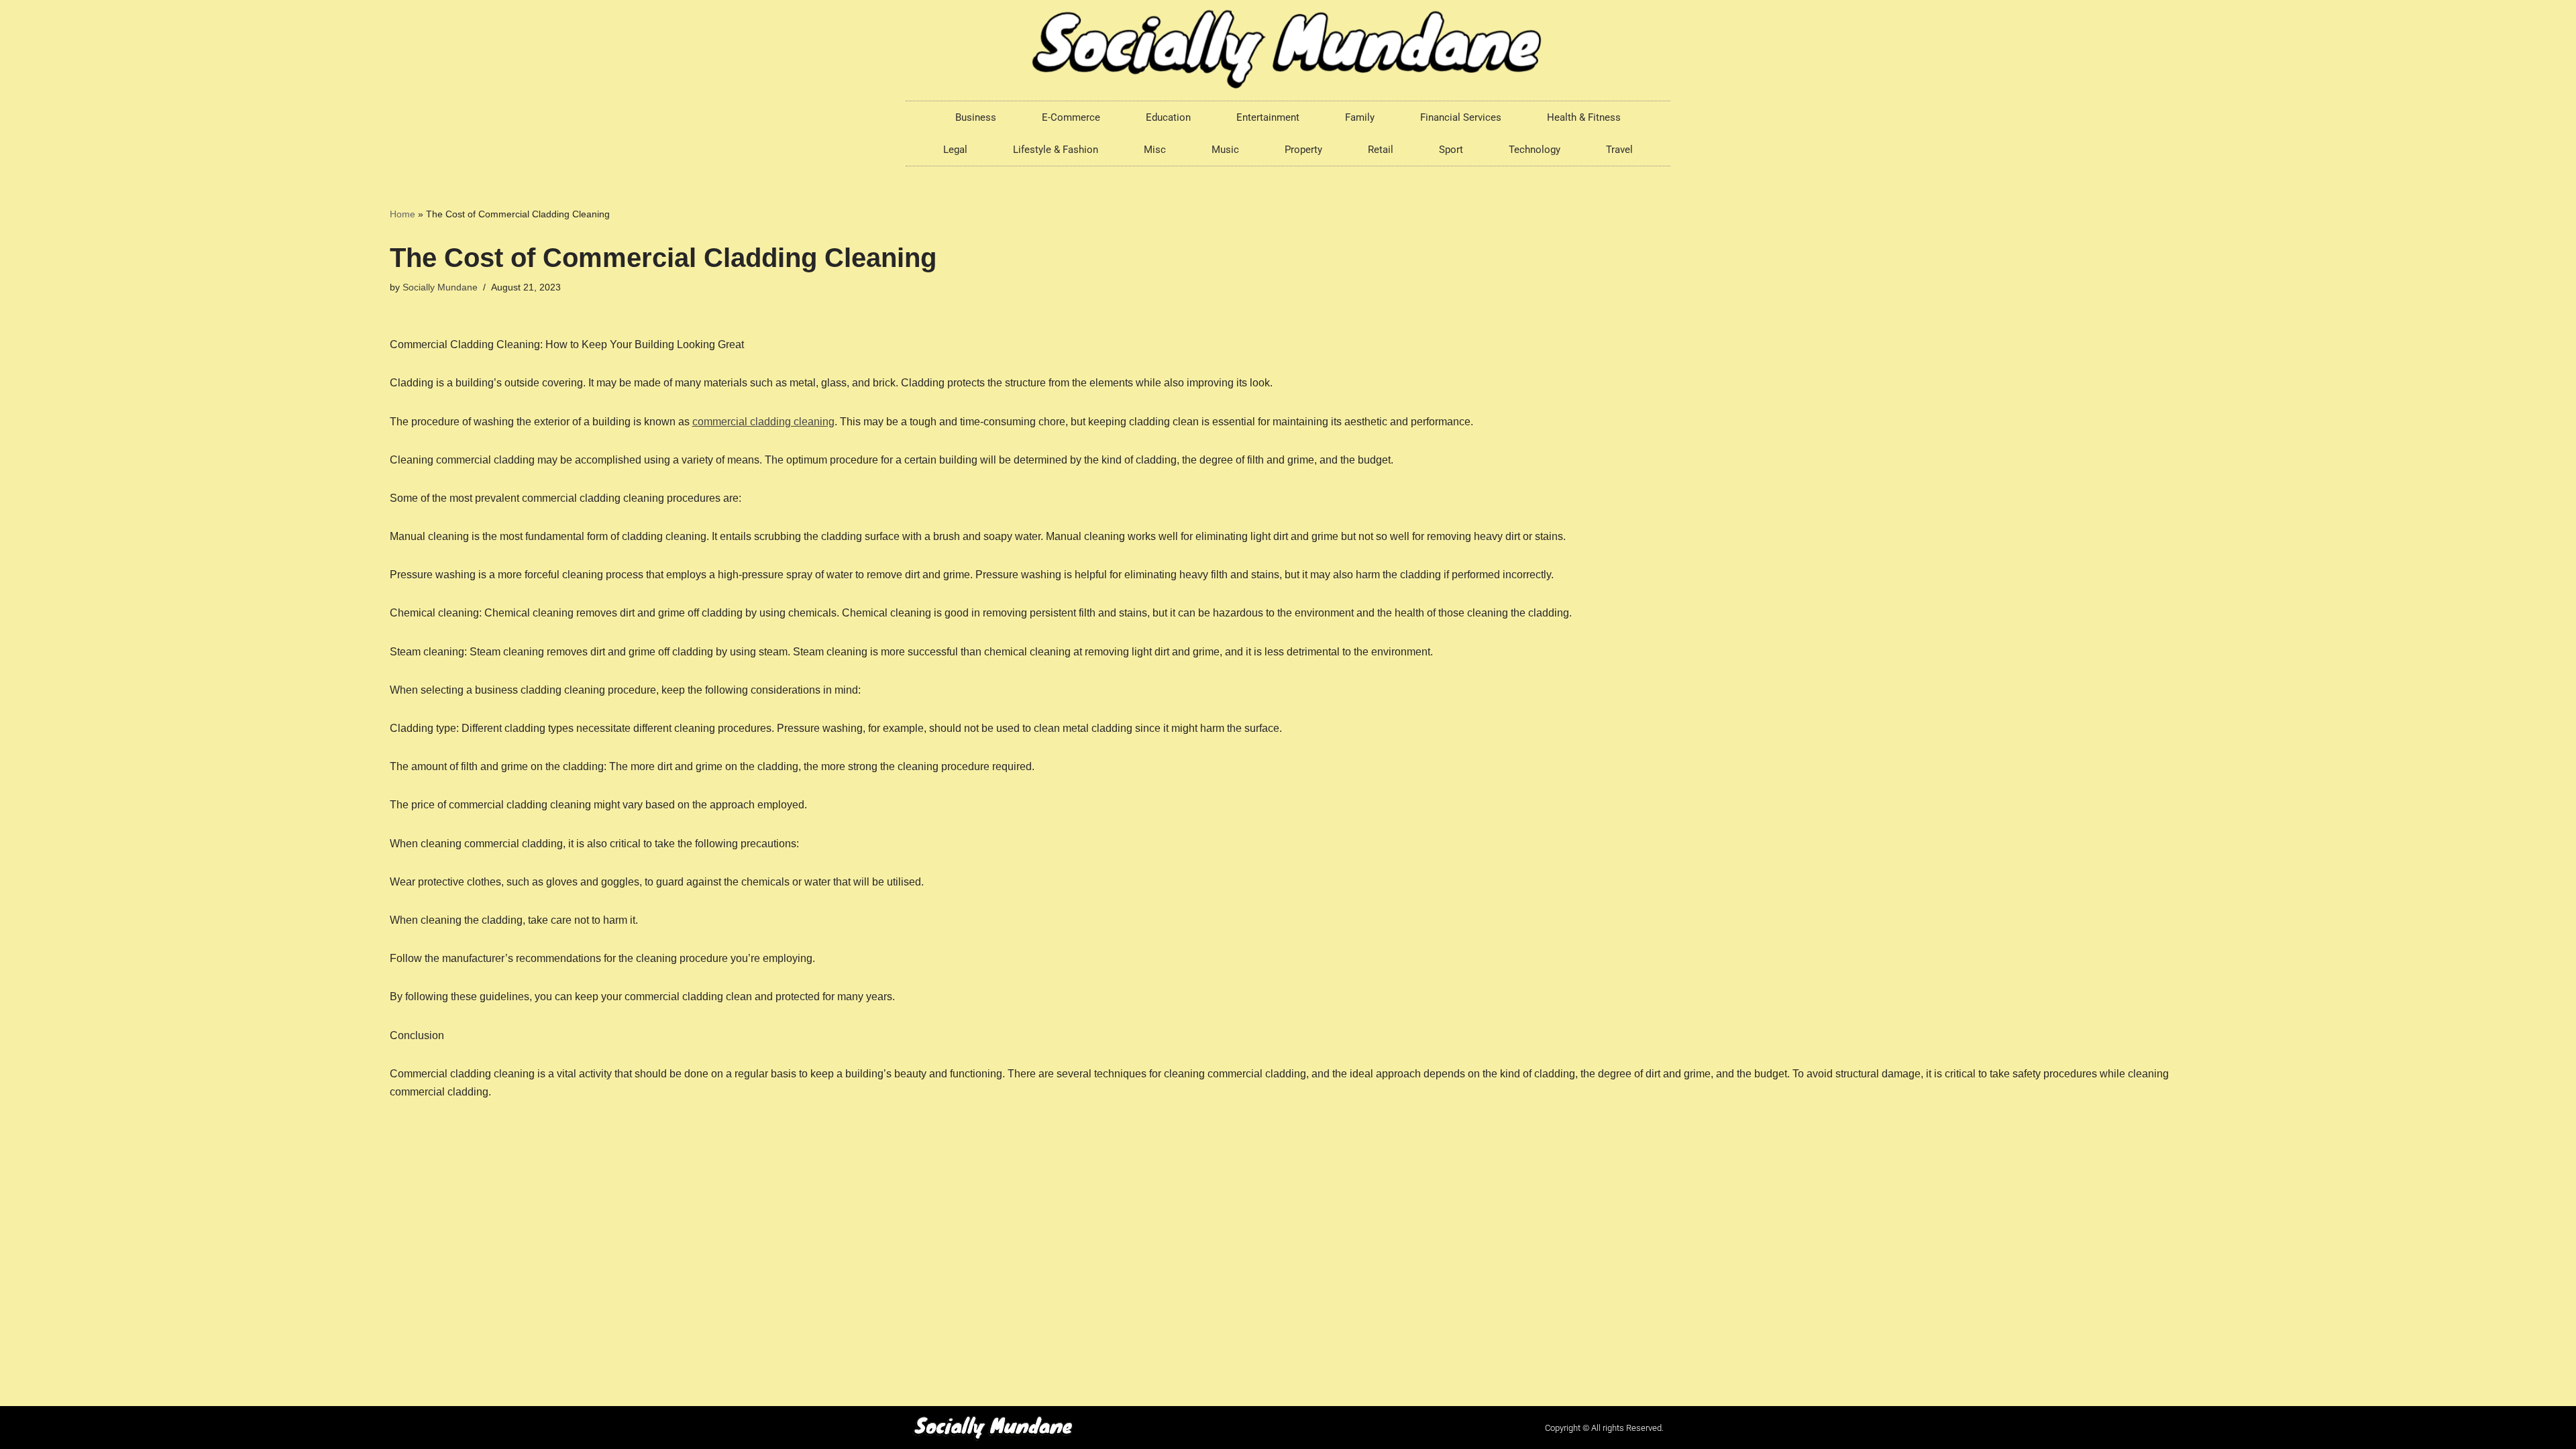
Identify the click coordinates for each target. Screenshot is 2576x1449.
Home (402, 214)
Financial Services (1461, 117)
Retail (1381, 150)
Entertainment (1268, 117)
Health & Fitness (1584, 117)
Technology (1535, 150)
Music (1225, 150)
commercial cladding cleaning (763, 422)
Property (1303, 150)
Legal (955, 150)
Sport (1451, 150)
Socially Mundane (440, 287)
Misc (1155, 150)
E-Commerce (1071, 117)
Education (1168, 117)
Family (1360, 117)
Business (976, 117)
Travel (1619, 150)
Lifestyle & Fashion (1056, 150)
